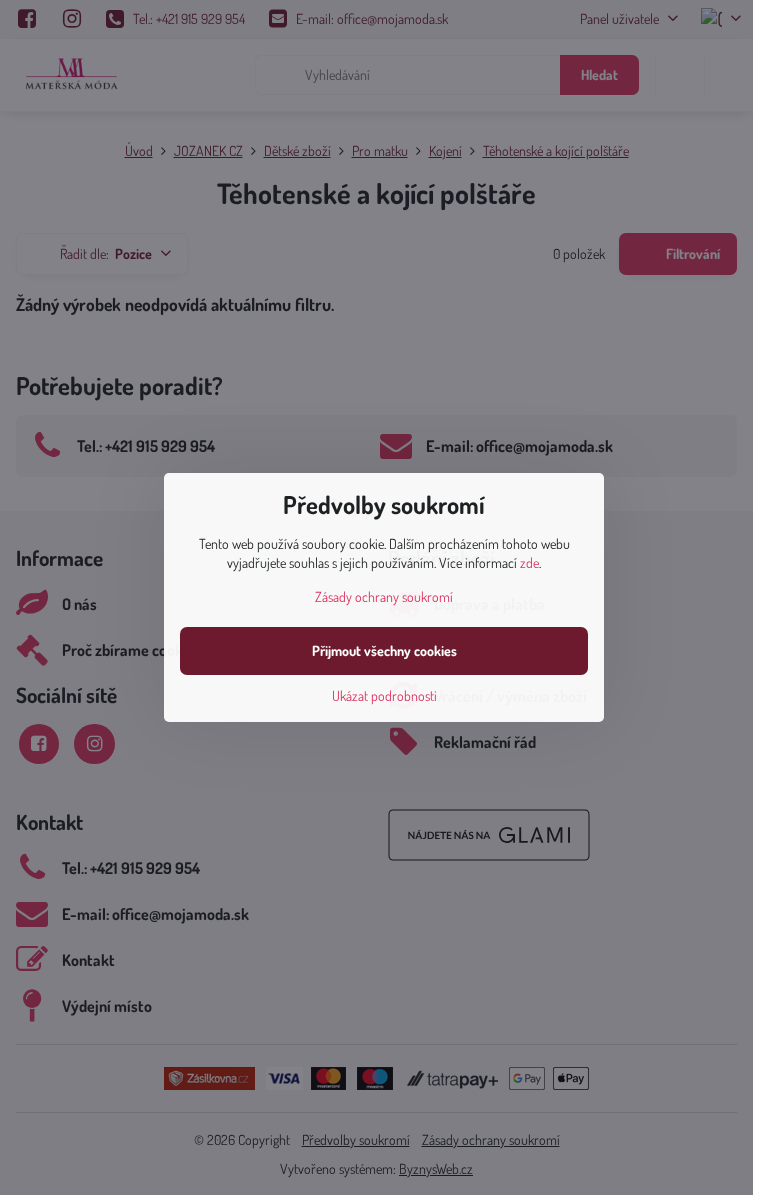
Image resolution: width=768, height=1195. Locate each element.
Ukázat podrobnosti (384, 695)
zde (529, 562)
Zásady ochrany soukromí (384, 596)
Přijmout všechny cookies (384, 650)
